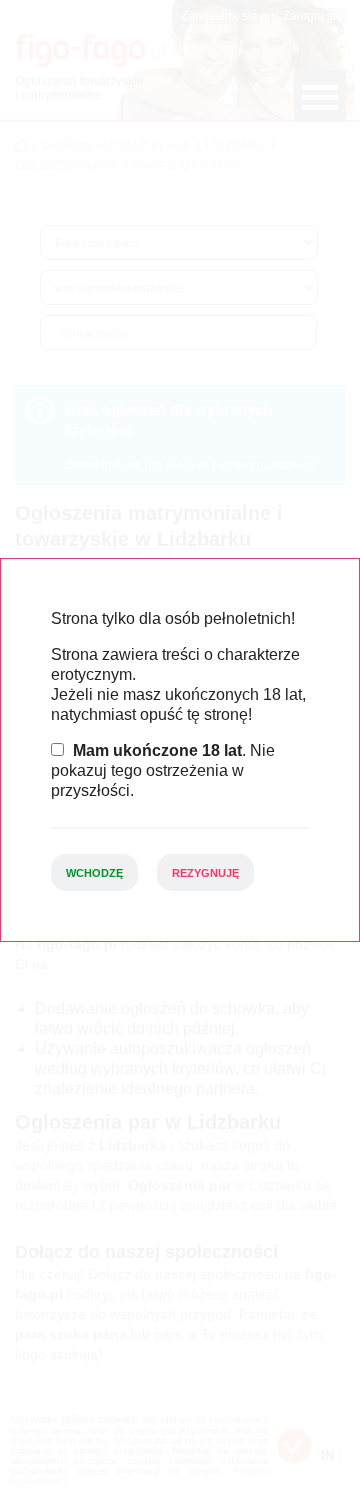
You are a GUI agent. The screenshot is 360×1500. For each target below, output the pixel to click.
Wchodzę (94, 873)
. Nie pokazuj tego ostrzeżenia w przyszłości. (163, 770)
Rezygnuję (205, 873)
